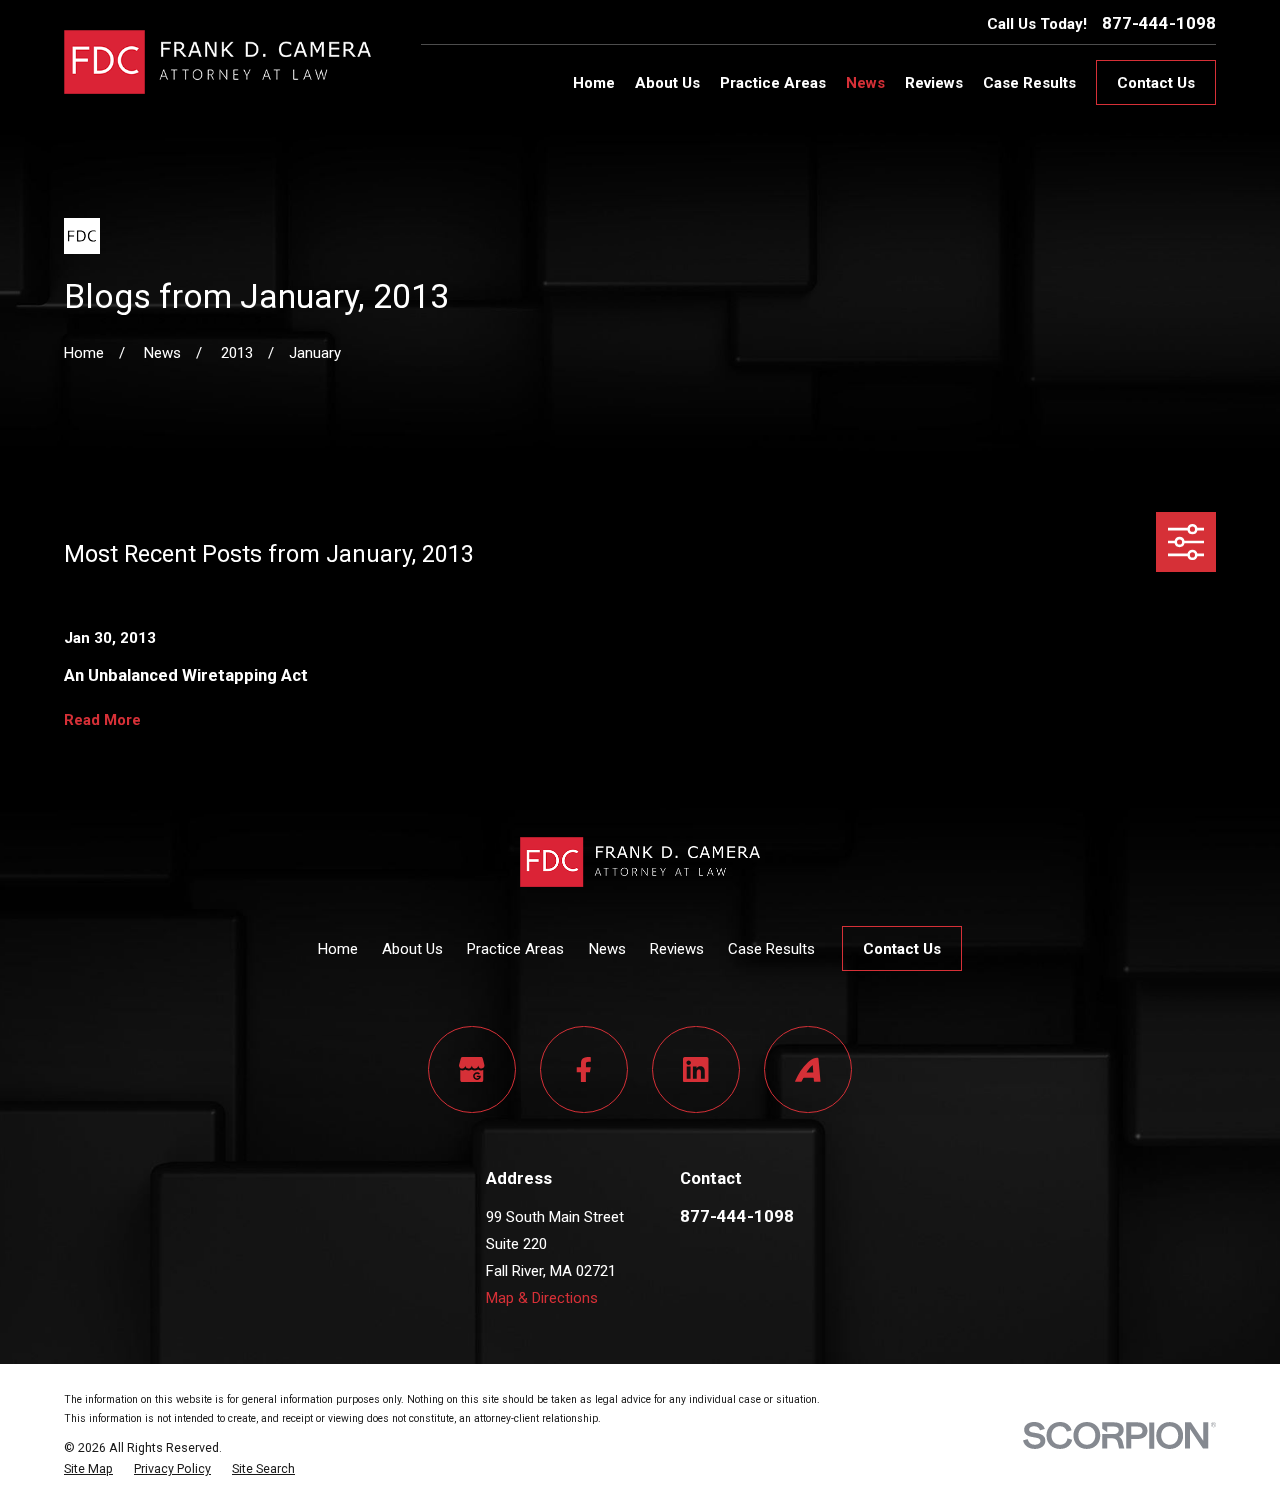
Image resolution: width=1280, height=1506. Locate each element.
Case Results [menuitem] (1029, 83)
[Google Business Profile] (472, 1070)
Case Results (771, 949)
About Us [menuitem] (667, 83)
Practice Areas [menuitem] (773, 83)
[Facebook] (584, 1070)
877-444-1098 (1159, 23)
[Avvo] (808, 1070)
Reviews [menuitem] (934, 83)
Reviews (677, 949)
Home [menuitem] (594, 83)
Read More (102, 720)
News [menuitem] (865, 83)
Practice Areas (515, 949)
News (607, 949)
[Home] (217, 62)
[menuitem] (88, 1469)
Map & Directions (542, 1298)
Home (338, 949)
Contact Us (1156, 83)
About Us (412, 949)
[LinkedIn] (696, 1070)
